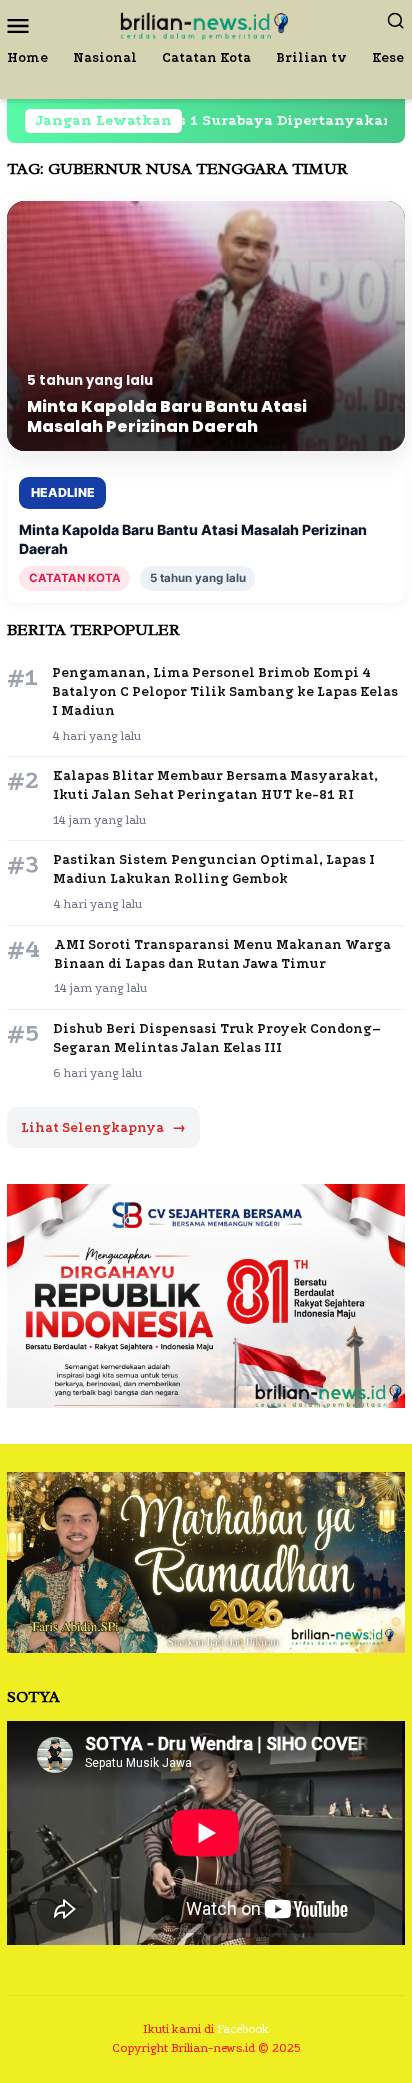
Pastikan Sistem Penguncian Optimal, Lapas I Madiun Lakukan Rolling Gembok (214, 869)
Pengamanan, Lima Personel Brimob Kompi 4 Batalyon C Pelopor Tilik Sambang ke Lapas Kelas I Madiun (225, 691)
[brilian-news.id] (205, 23)
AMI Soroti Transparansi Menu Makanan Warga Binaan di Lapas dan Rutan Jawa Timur (222, 954)
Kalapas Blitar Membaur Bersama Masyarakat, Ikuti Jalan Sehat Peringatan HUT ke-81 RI (215, 785)
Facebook (243, 2029)
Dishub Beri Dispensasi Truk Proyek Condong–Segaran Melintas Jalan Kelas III (217, 1038)
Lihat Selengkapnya (103, 1127)
